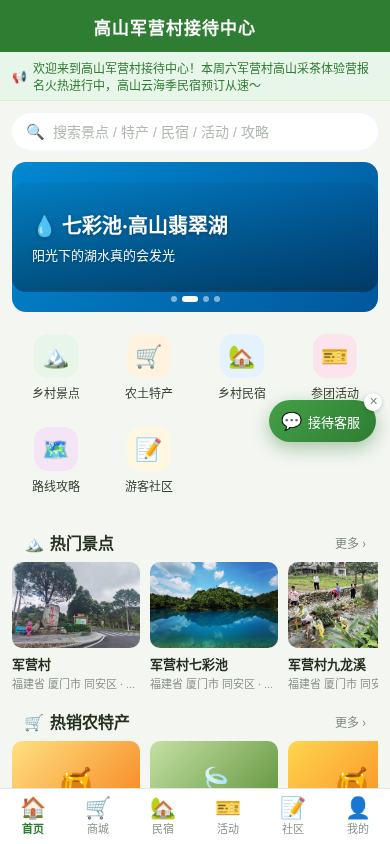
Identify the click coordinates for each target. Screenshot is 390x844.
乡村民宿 (242, 372)
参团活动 (335, 372)
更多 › (350, 543)
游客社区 (149, 465)
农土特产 (149, 372)
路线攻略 (56, 465)
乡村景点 (56, 372)
